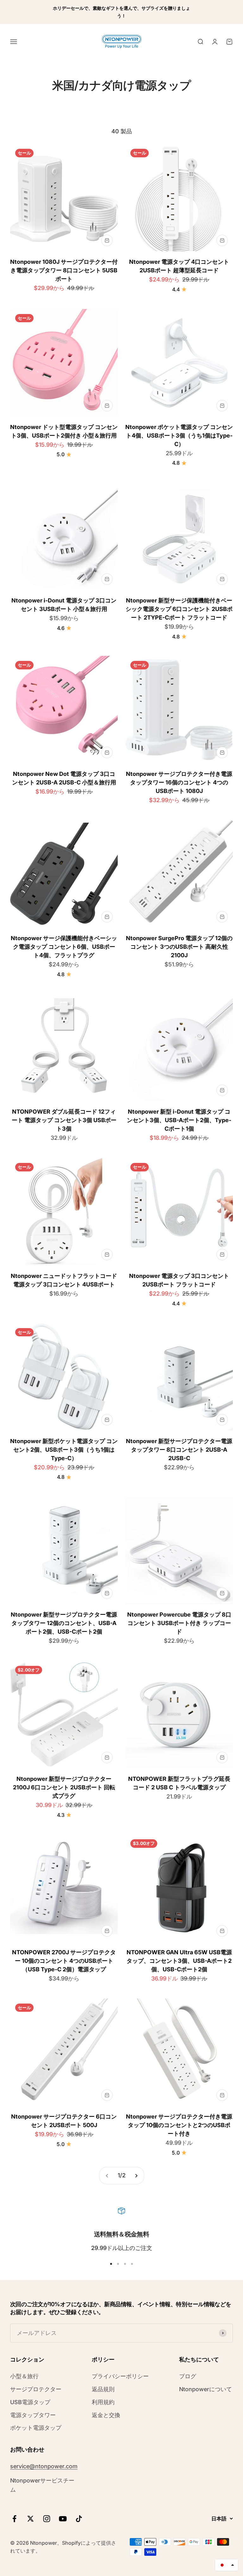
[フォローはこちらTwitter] (31, 2519)
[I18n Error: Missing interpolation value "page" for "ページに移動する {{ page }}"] (136, 2176)
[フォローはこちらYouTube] (63, 2519)
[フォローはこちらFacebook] (14, 2519)
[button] (227, 2565)
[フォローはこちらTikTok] (79, 2519)
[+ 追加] (107, 240)
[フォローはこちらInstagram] (47, 2519)
